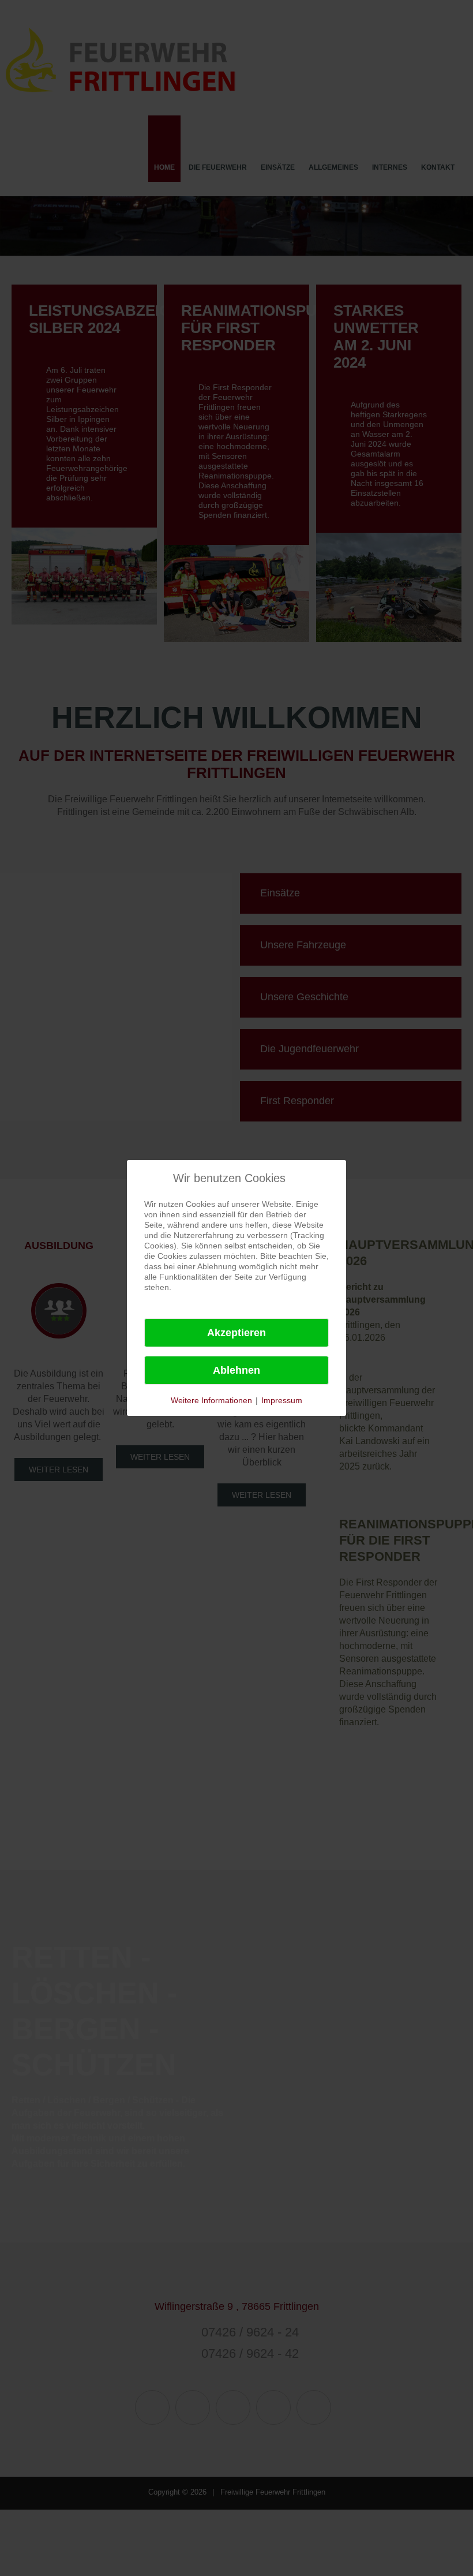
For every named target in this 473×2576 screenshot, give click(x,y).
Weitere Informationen (211, 1400)
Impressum (282, 1400)
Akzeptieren (236, 1333)
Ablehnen (236, 1370)
